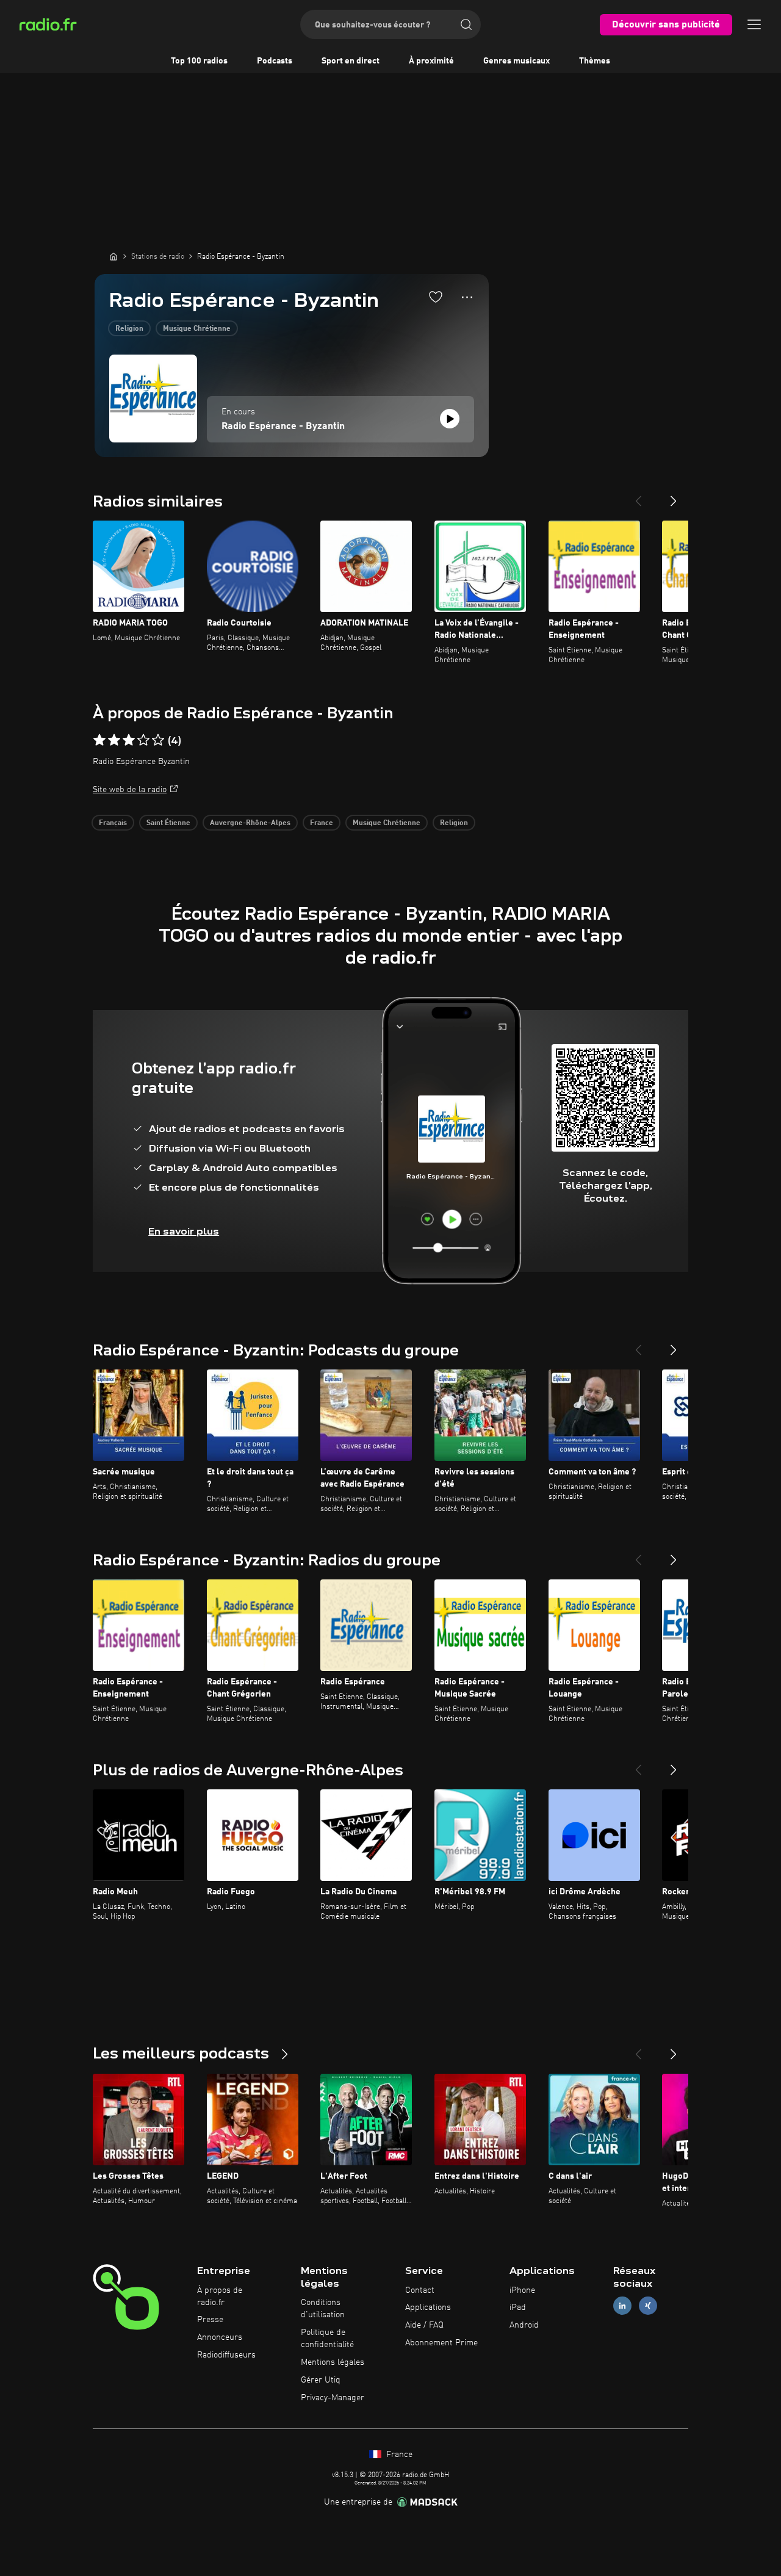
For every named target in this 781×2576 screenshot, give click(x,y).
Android (524, 2325)
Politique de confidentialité (327, 2339)
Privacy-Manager (333, 2398)
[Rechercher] (466, 24)
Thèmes (595, 61)
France (322, 823)
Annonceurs (220, 2337)
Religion (129, 329)
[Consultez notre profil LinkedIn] (622, 2306)
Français (113, 823)
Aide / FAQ (424, 2325)
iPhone (522, 2290)
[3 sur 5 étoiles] (129, 740)
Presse (210, 2320)
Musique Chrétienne (197, 329)
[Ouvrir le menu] (754, 24)
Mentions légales (333, 2362)
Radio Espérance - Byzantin (283, 427)
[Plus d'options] (467, 297)
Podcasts (275, 61)
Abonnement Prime (441, 2343)
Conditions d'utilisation (323, 2309)
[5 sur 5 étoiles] (158, 740)
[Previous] (638, 496)
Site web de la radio (130, 790)
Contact (420, 2290)
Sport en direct (351, 61)
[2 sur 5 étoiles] (114, 740)
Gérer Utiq (321, 2380)
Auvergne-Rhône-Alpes (250, 823)
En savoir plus (184, 1231)
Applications (428, 2307)
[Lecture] (450, 419)
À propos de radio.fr (220, 2296)
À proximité (431, 61)
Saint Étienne (168, 823)
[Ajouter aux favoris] (436, 297)
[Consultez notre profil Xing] (648, 2306)
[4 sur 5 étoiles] (143, 740)
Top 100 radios (199, 61)
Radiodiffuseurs (226, 2355)
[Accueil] (113, 256)
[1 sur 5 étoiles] (99, 740)
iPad (518, 2307)
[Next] (674, 496)
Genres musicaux (516, 61)
